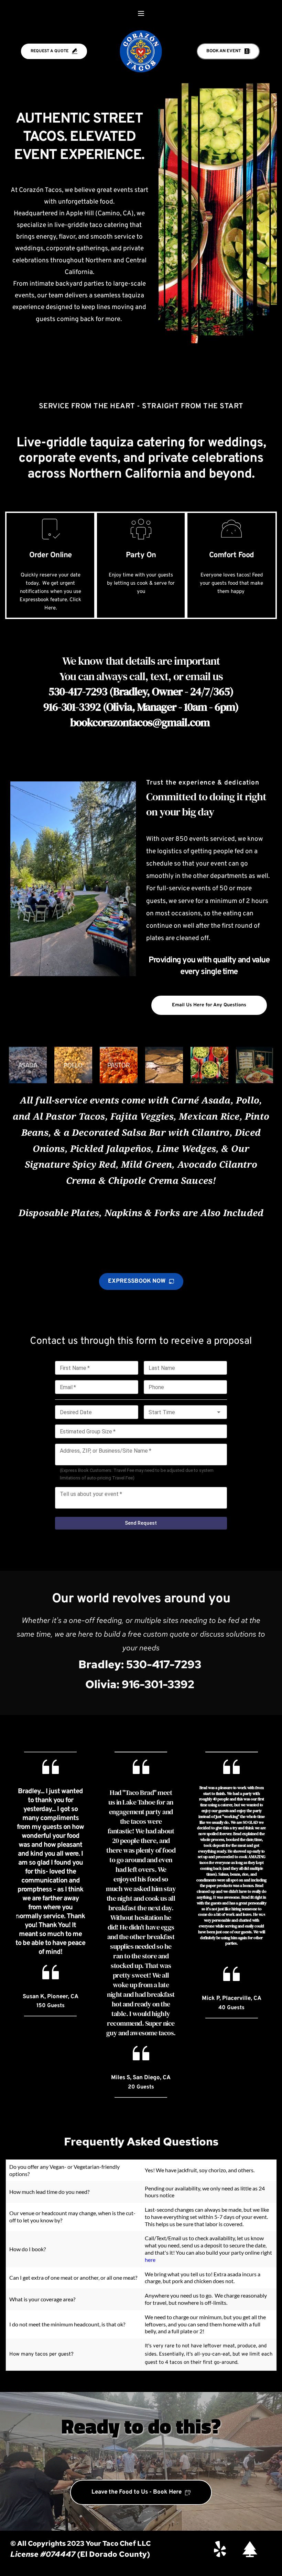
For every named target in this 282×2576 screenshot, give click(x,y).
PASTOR (119, 1065)
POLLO (73, 1065)
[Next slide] (264, 1919)
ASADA (28, 1065)
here (150, 2260)
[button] (141, 13)
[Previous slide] (18, 1919)
